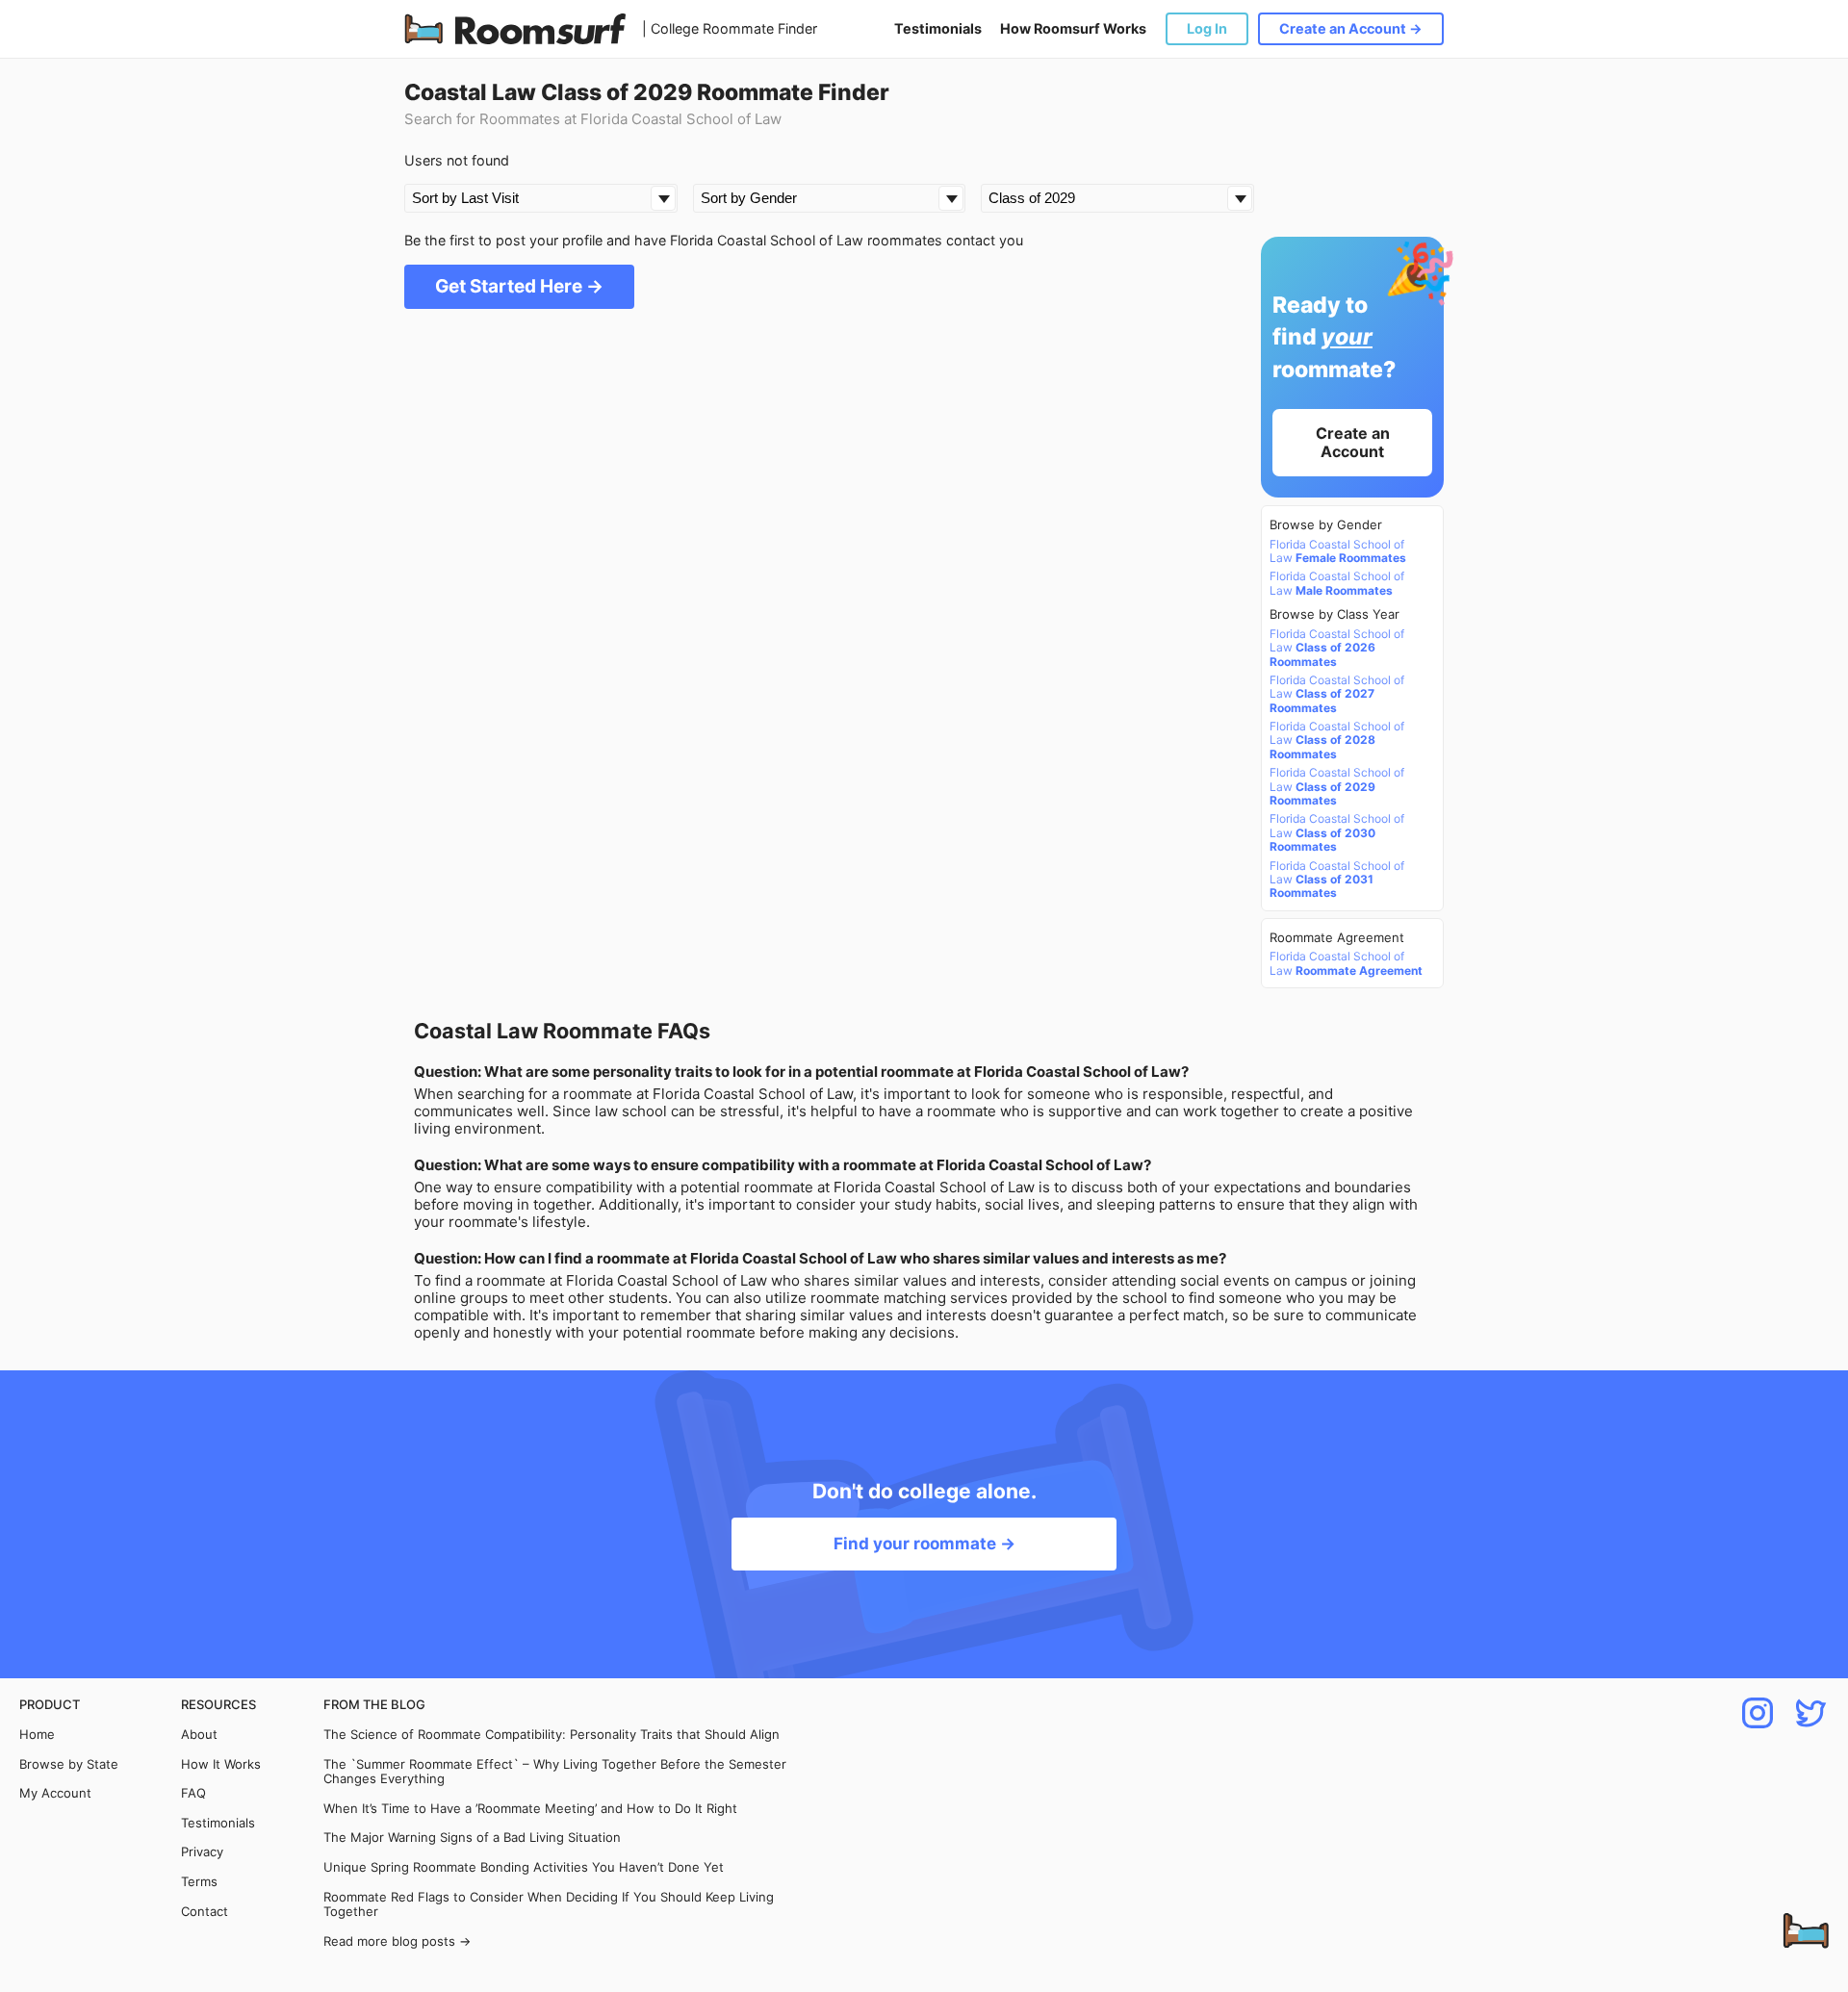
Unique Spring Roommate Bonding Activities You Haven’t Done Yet (524, 1867)
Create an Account (1353, 442)
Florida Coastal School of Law (1338, 551)
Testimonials (938, 28)
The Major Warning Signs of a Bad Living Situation (472, 1838)
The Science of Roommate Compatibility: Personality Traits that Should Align (552, 1735)
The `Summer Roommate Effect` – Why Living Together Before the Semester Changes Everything (555, 1772)
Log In (1207, 28)
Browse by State (69, 1764)
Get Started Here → (519, 286)
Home (37, 1735)
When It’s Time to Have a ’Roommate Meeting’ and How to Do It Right (530, 1809)
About (199, 1735)
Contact (205, 1912)
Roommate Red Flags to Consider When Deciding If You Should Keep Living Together (549, 1905)
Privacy (202, 1852)
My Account (55, 1793)
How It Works (221, 1764)
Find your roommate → (924, 1544)
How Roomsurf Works (1073, 28)
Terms (199, 1882)
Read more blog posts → (397, 1941)
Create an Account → (1351, 28)
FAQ (193, 1793)
